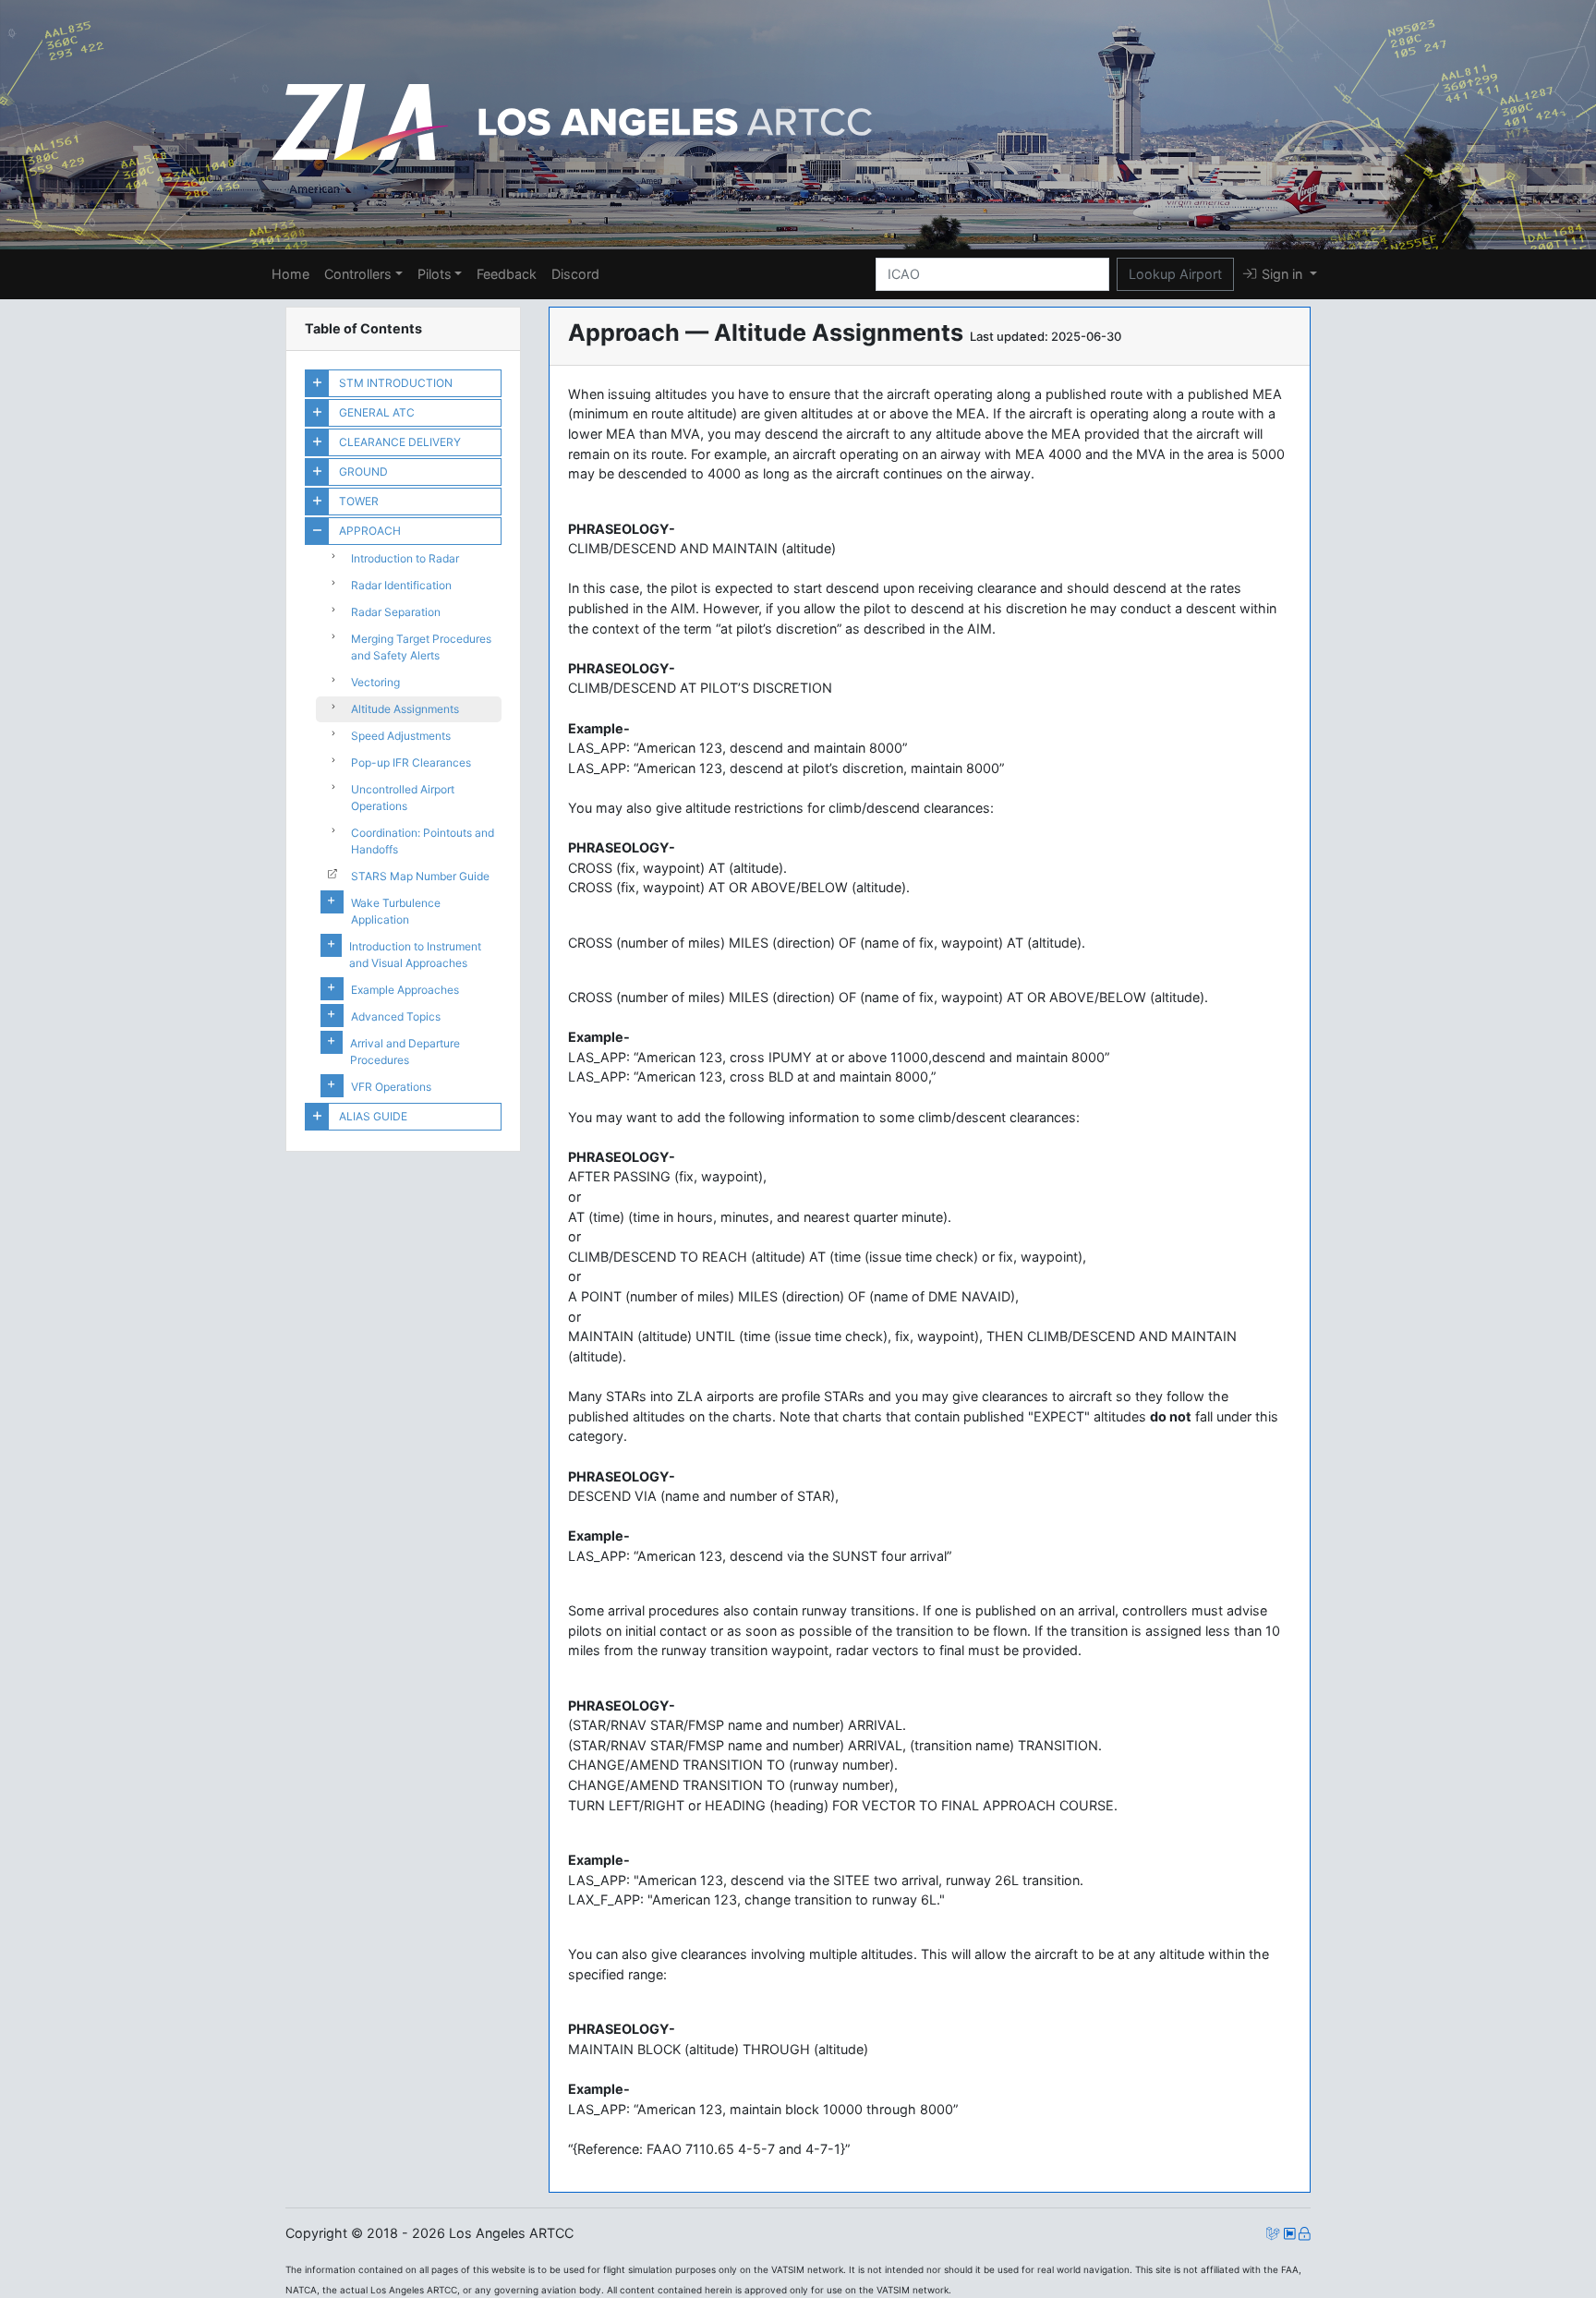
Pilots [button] (435, 274)
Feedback (507, 274)
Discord (575, 274)
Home (290, 274)
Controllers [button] (358, 274)
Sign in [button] (1282, 274)
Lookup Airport (1175, 274)
